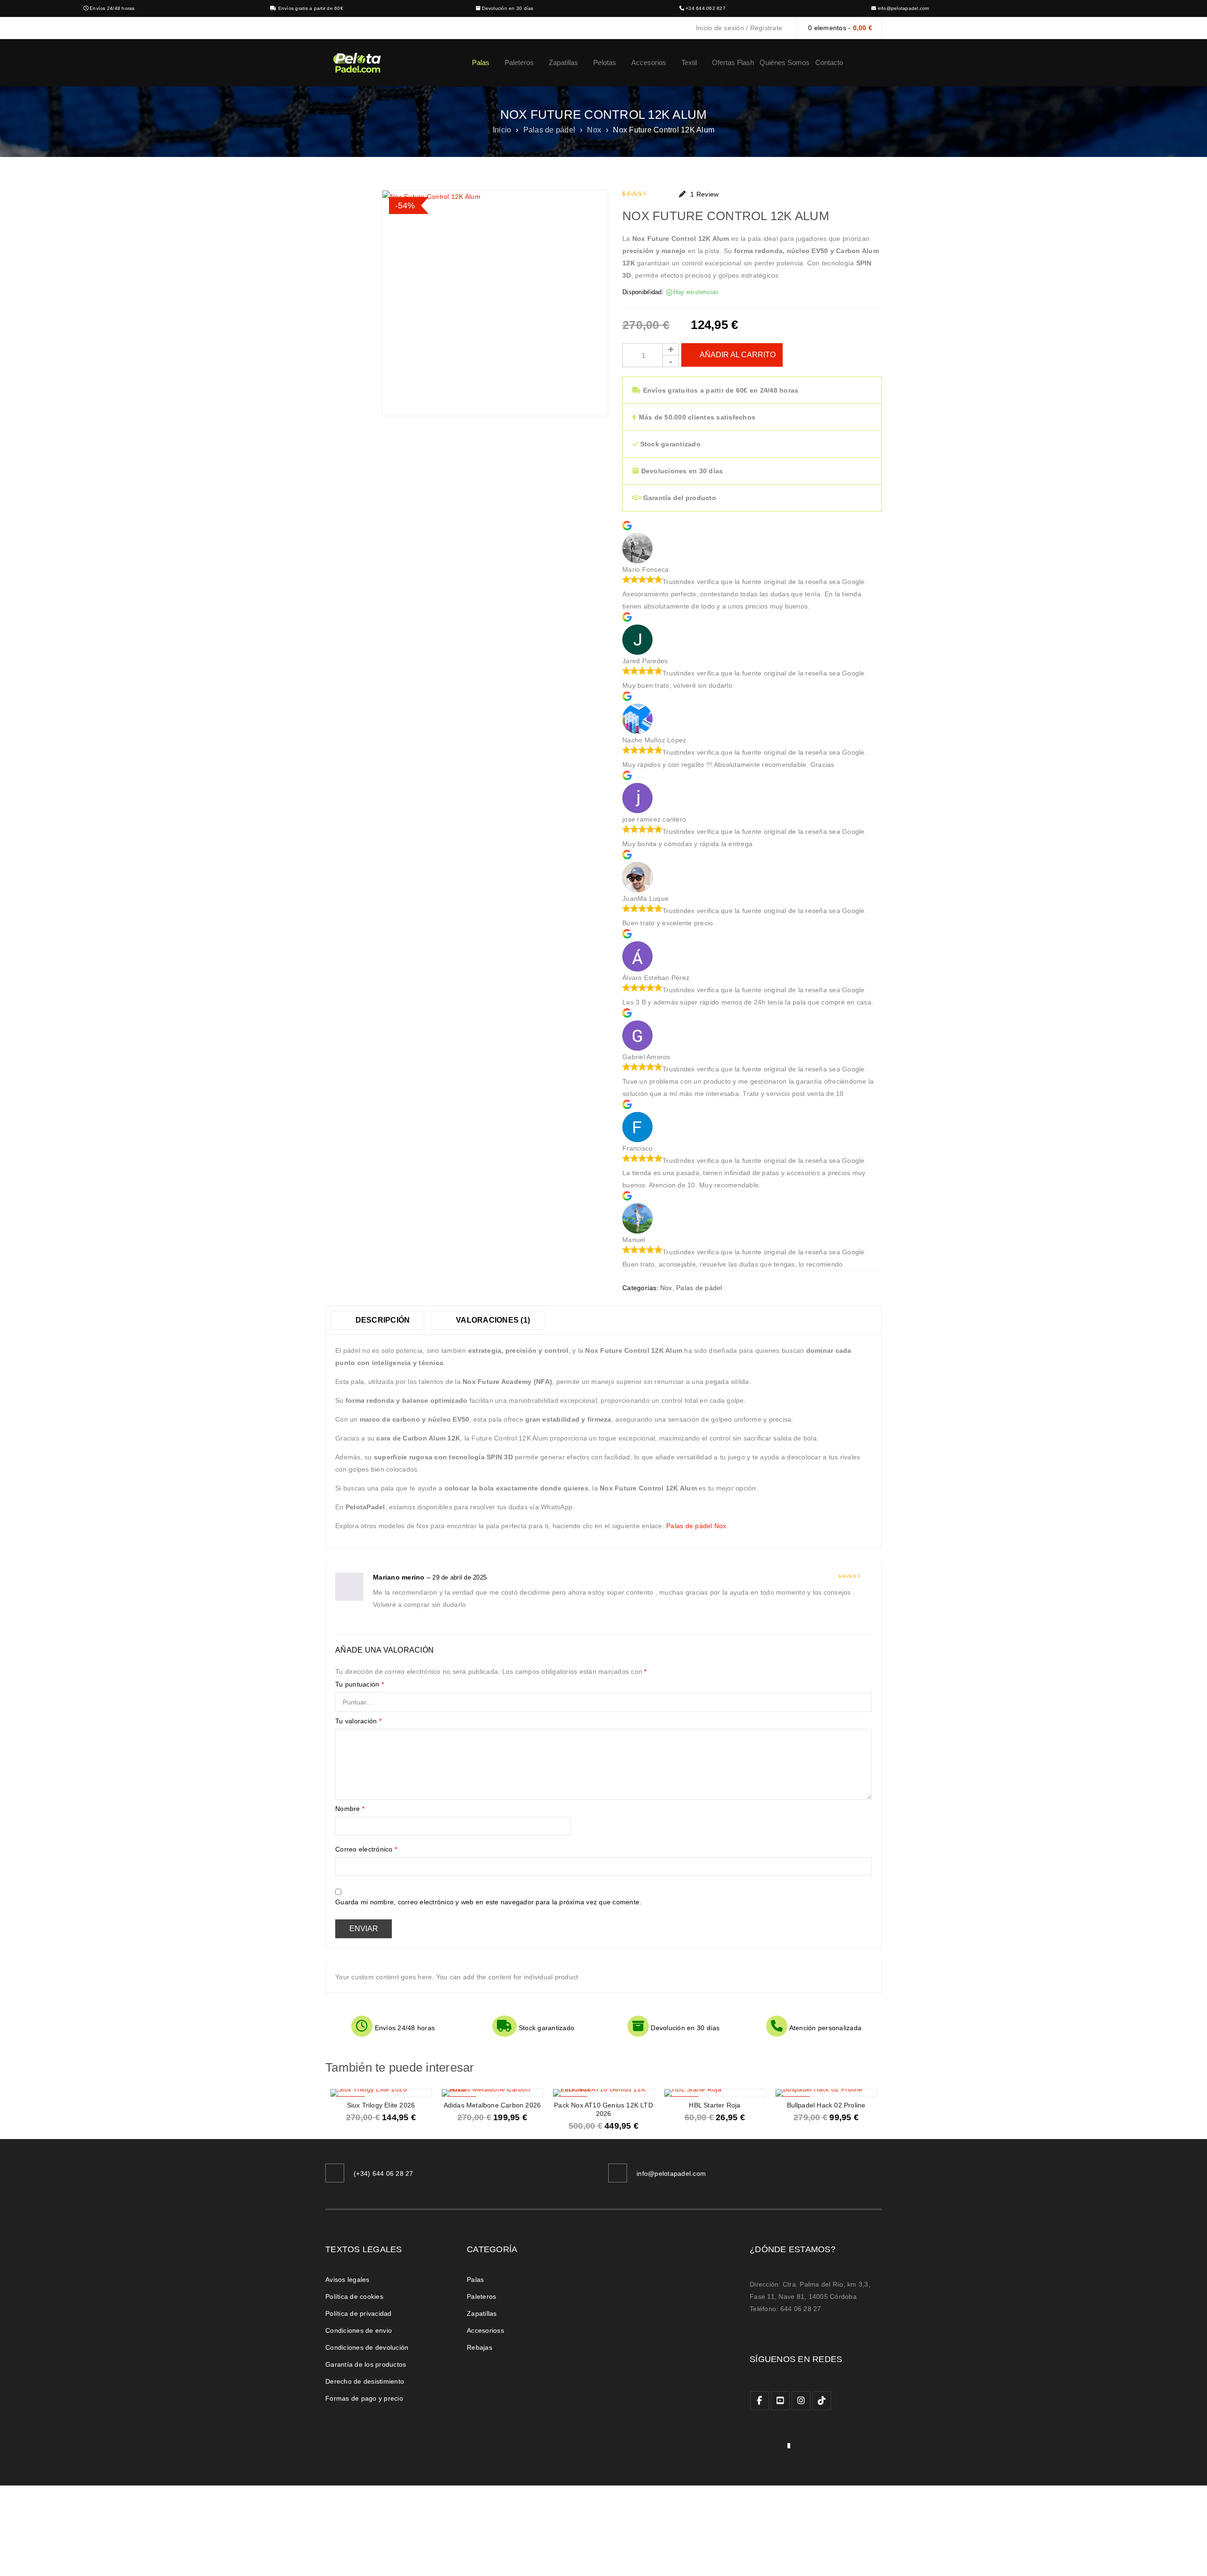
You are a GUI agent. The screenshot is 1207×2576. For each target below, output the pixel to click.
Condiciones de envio (359, 2330)
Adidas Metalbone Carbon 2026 (492, 2105)
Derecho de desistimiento (365, 2381)
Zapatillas (482, 2313)
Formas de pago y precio (364, 2398)
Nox (594, 130)
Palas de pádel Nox (696, 1526)
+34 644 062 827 (706, 8)
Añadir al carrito (738, 355)
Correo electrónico (366, 1849)
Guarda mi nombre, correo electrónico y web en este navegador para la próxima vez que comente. (488, 1902)
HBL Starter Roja (715, 2105)
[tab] (377, 1320)
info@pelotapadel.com (904, 8)
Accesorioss (485, 2330)
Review (704, 194)
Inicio (502, 130)
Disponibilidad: (643, 292)
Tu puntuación (360, 1684)
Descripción (381, 1320)
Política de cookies (354, 2296)
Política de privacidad (359, 2313)
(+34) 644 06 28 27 (384, 2173)
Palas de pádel (550, 130)
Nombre (350, 1809)
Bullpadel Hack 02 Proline (826, 2105)
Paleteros (481, 2296)
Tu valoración (358, 1721)
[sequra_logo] (770, 2448)
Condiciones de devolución (367, 2347)
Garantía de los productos (366, 2364)
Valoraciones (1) (492, 1320)
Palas (475, 2280)
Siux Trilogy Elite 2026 (381, 2105)
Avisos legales (347, 2280)
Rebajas (479, 2347)
